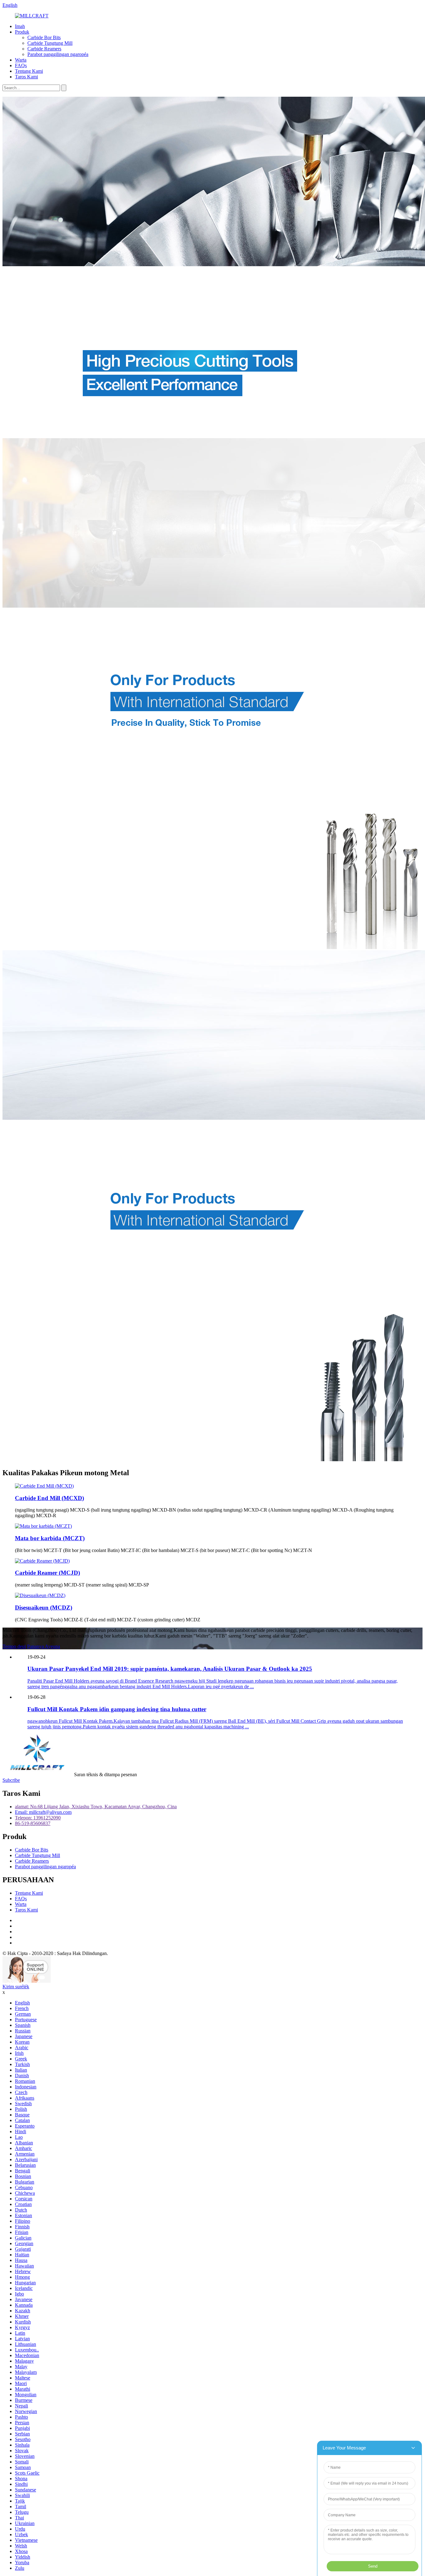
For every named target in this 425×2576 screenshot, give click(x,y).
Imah (20, 26)
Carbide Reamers (44, 49)
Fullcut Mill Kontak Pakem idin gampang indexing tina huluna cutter (117, 1709)
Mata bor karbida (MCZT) (50, 1538)
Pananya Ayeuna (44, 1646)
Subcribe (11, 1780)
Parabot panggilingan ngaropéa (58, 54)
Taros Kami (26, 77)
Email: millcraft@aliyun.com (43, 1812)
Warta (21, 60)
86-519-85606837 (33, 1823)
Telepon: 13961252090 (38, 1818)
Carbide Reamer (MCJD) (47, 1573)
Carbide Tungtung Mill (50, 43)
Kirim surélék (16, 1987)
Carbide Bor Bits (44, 37)
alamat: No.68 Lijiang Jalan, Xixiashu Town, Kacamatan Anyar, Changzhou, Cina (96, 1807)
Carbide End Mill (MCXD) (49, 1498)
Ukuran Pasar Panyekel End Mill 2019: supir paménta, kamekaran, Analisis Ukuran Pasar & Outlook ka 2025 (170, 1669)
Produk (22, 32)
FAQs (21, 65)
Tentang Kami (29, 71)
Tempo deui (14, 1646)
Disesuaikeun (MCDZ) (44, 1608)
